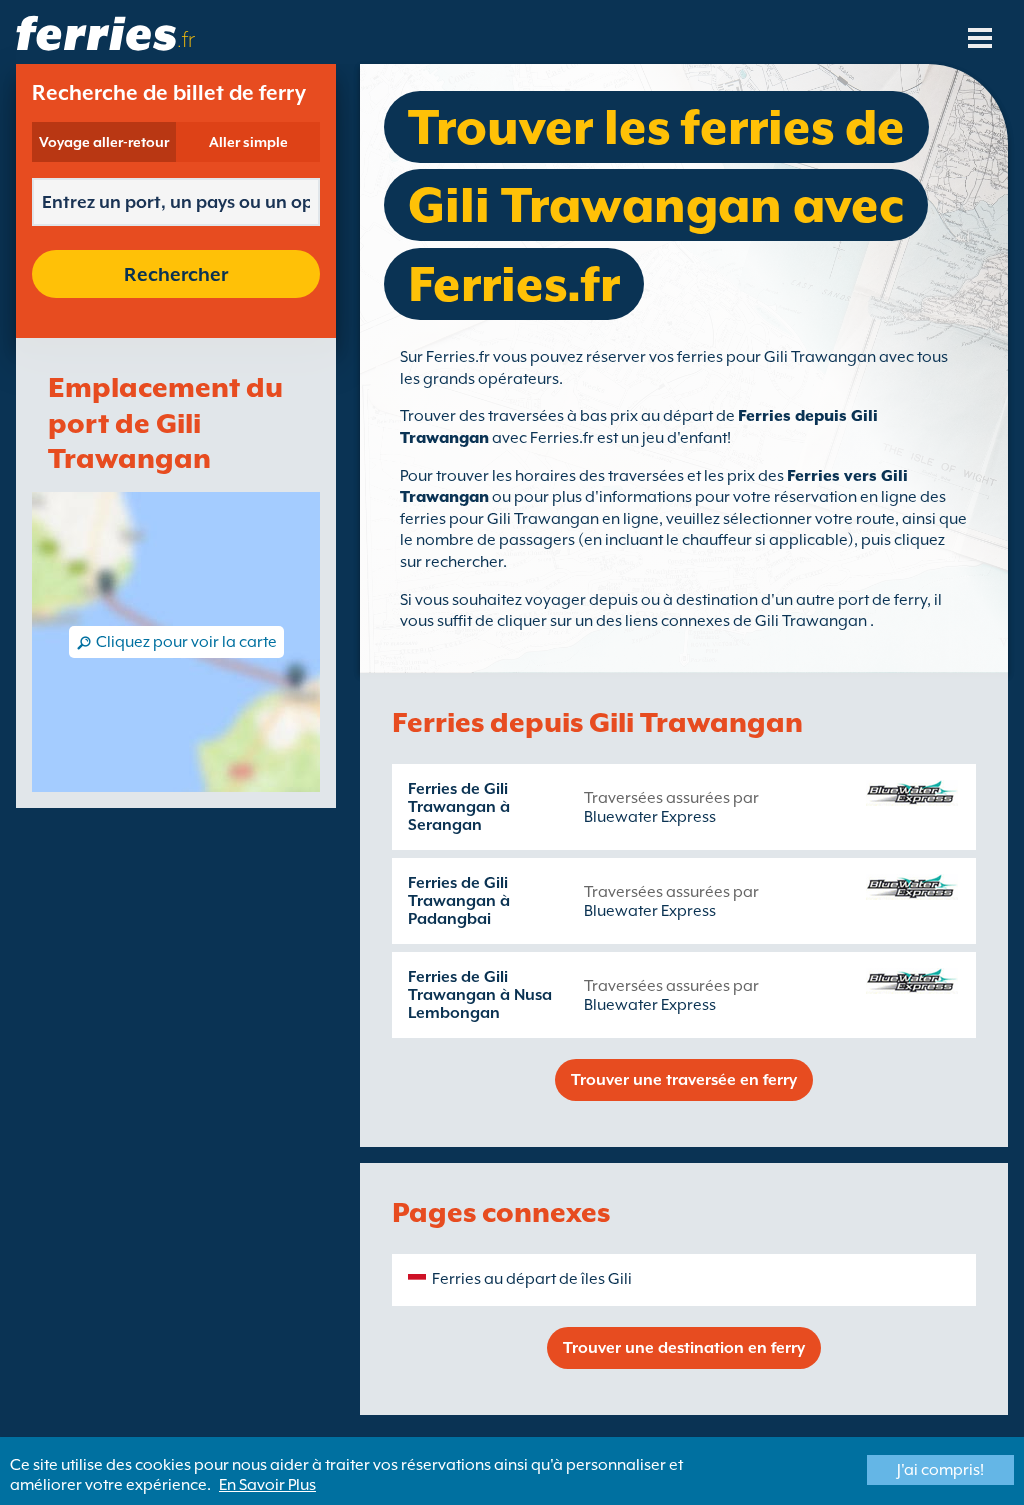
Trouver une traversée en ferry (684, 1080)
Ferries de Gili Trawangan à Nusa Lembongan (480, 995)
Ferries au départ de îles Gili (532, 1279)
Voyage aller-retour (104, 142)
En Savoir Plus (267, 1485)
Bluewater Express (650, 817)
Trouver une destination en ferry (684, 1348)
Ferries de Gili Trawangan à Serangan (459, 807)
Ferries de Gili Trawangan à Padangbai (459, 901)
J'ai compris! (940, 1470)
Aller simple (248, 142)
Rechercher (176, 274)
